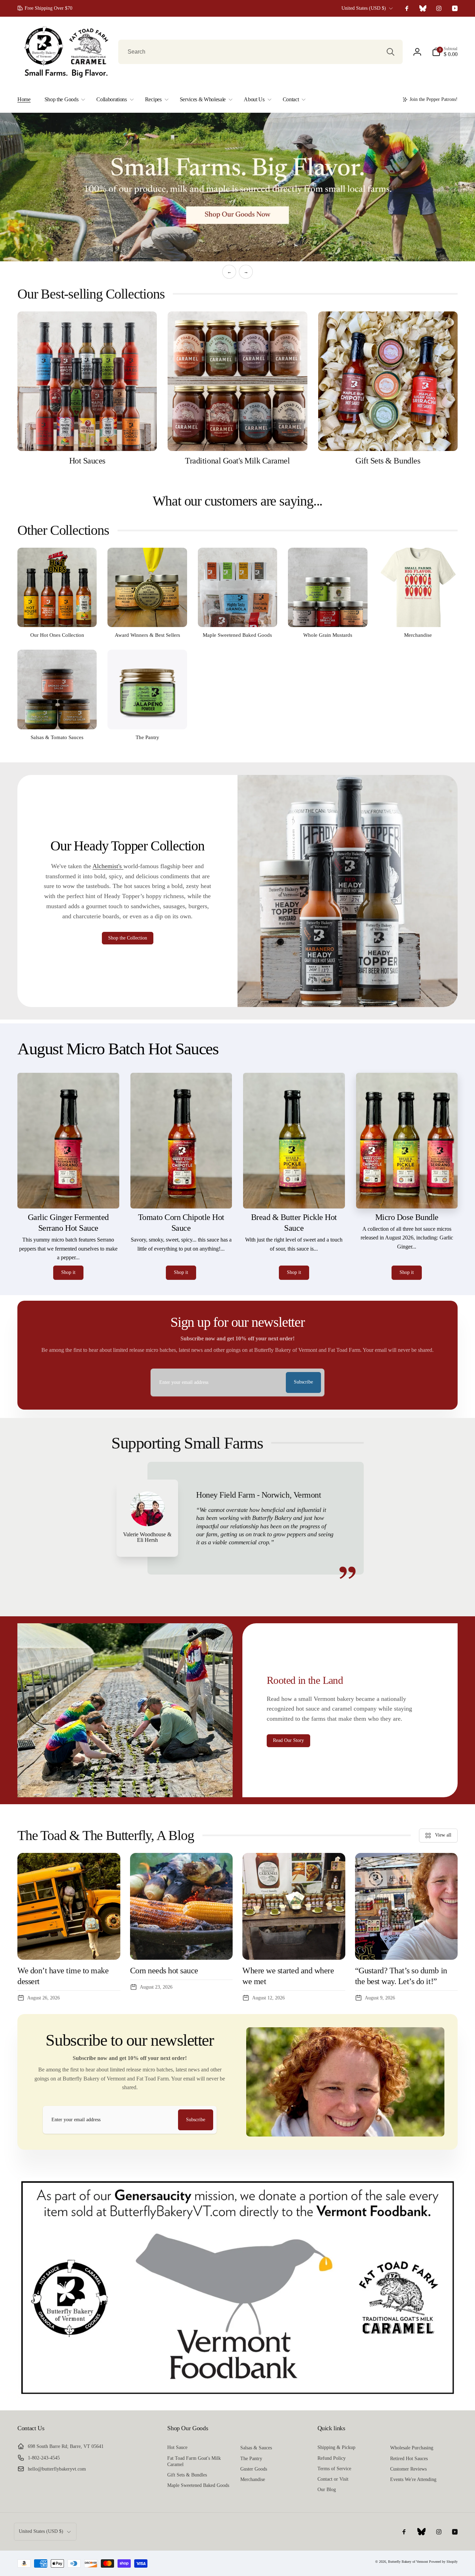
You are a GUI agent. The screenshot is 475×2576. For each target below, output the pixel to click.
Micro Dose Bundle (407, 1217)
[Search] (391, 52)
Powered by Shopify (443, 2561)
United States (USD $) (364, 8)
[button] (445, 52)
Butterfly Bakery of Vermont (408, 2561)
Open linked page (237, 187)
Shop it (68, 1272)
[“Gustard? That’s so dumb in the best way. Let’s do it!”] (406, 1906)
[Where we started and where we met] (294, 1906)
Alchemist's (108, 866)
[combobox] (260, 52)
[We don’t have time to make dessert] (69, 1906)
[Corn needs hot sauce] (182, 1906)
